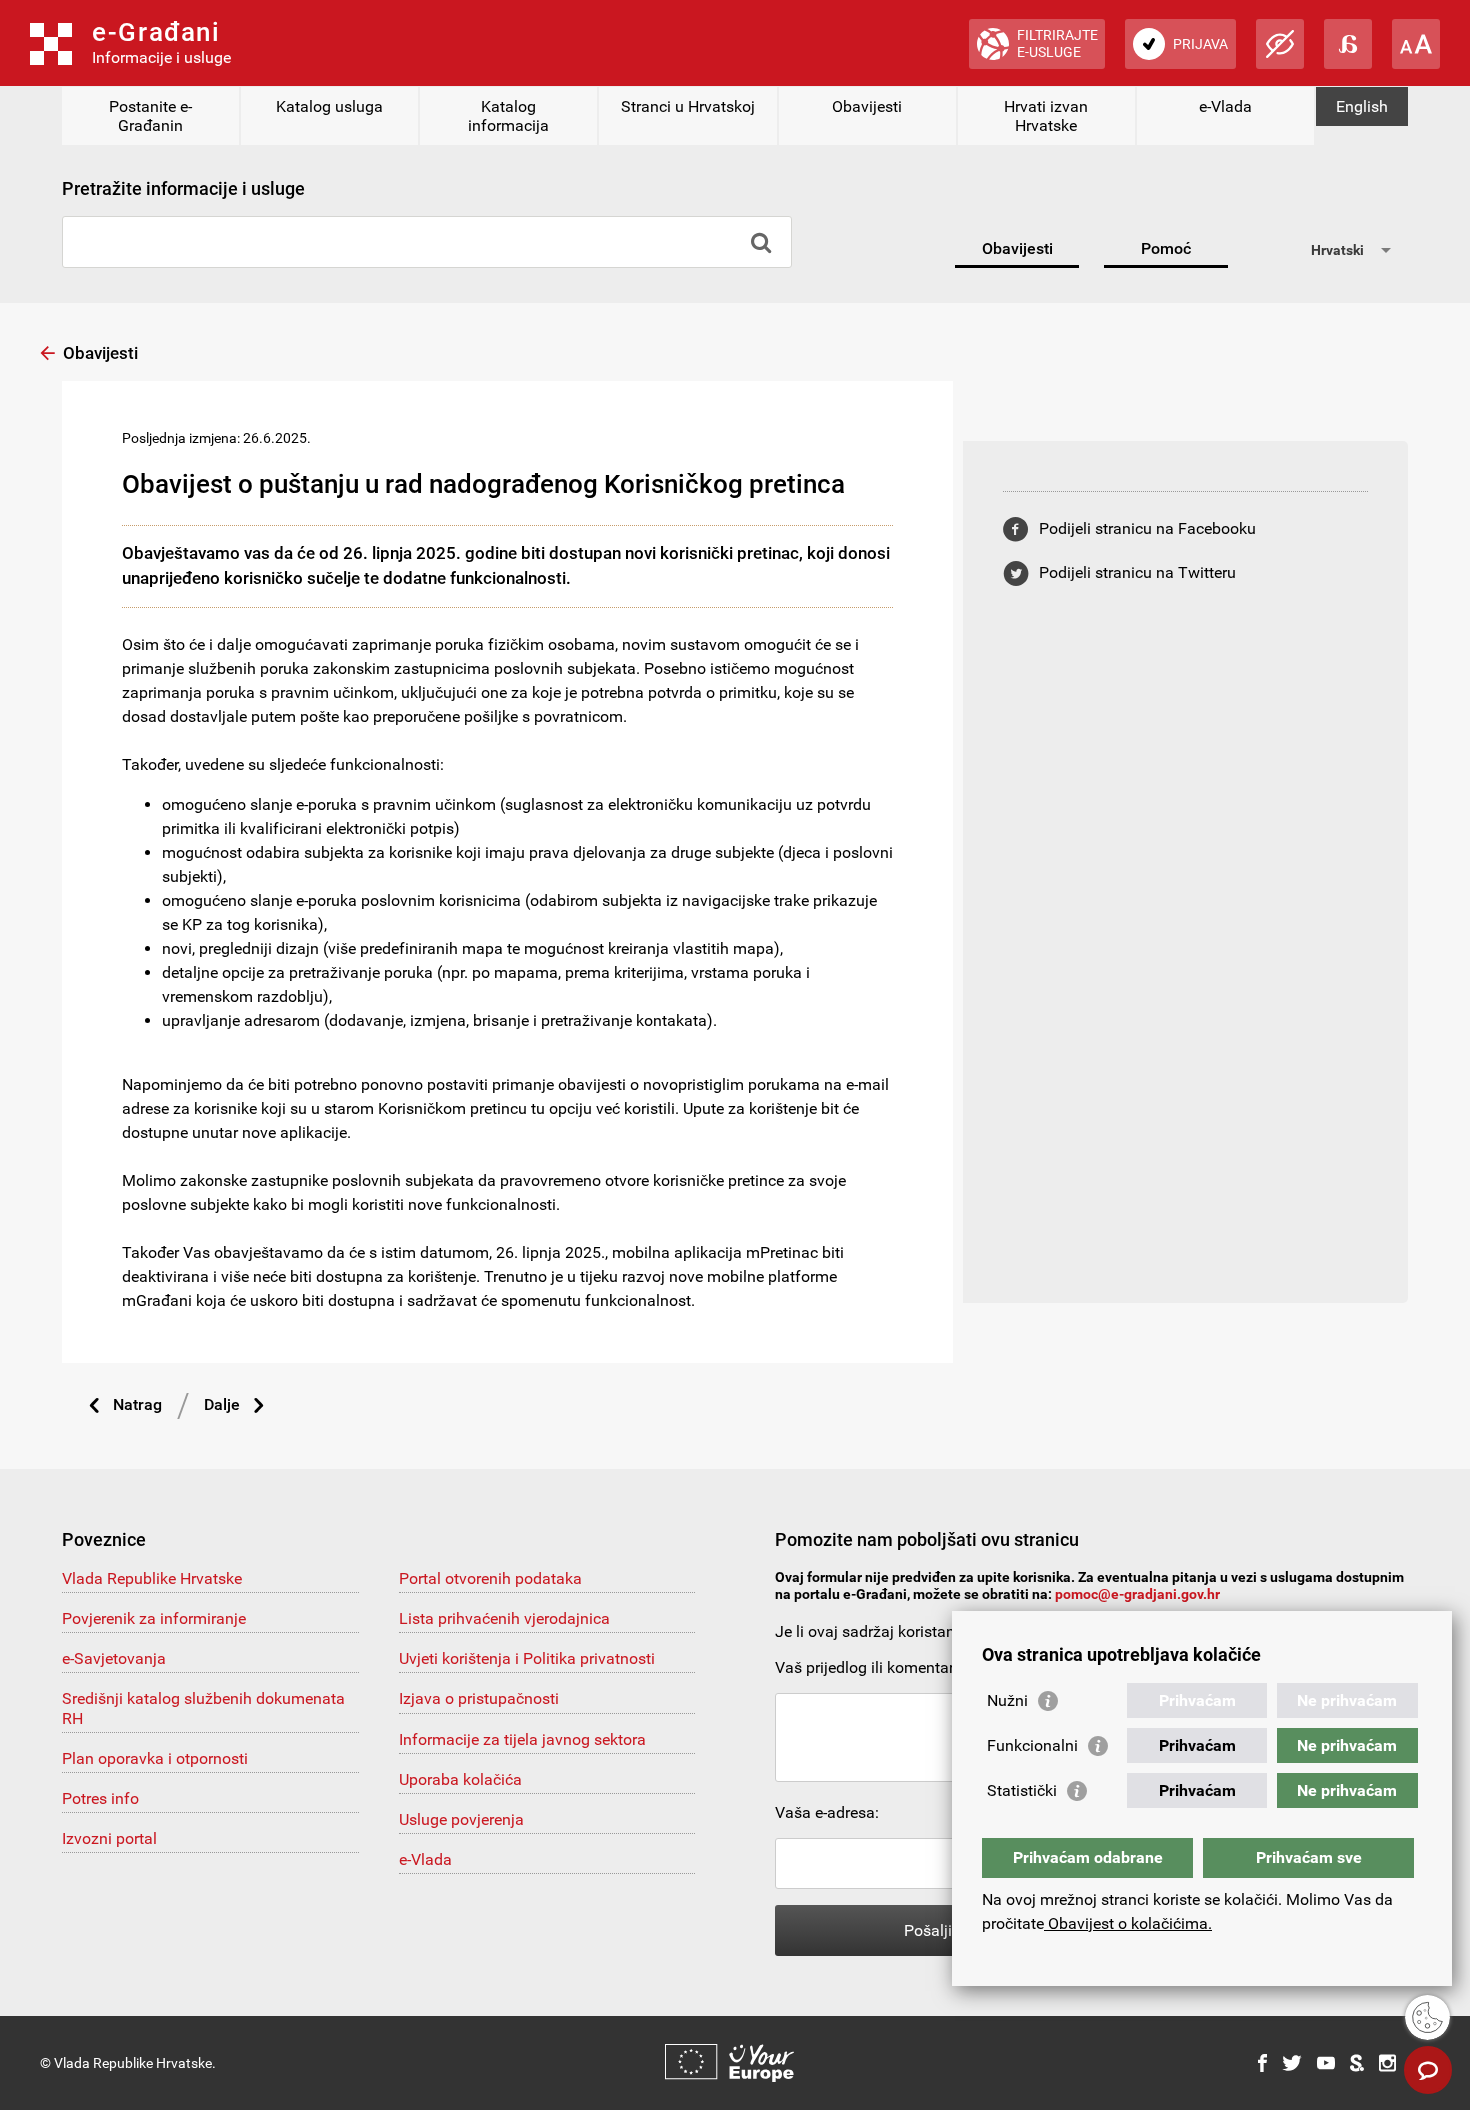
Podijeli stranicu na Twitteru (1137, 572)
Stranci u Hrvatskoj (688, 106)
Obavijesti (867, 106)
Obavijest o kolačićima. (1128, 1923)
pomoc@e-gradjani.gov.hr (1137, 1594)
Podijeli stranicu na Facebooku (1147, 528)
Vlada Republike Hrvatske (152, 1578)
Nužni (1007, 1700)
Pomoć (1166, 248)
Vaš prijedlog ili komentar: (866, 1667)
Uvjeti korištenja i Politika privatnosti (527, 1658)
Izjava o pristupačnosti (479, 1698)
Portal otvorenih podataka (490, 1578)
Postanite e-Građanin (150, 116)
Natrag (137, 1404)
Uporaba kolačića (460, 1779)
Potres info (100, 1798)
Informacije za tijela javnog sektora (522, 1739)
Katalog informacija (508, 116)
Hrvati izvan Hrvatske (1046, 116)
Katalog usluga (329, 106)
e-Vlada (1225, 106)
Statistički (1022, 1790)
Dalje (222, 1404)
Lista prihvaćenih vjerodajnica (504, 1618)
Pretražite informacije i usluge (183, 188)
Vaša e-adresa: (827, 1812)
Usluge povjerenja (461, 1819)
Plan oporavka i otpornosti (155, 1758)
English (1362, 106)
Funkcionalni (1032, 1745)
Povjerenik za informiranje (154, 1618)
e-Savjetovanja (114, 1658)
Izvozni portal (109, 1838)
